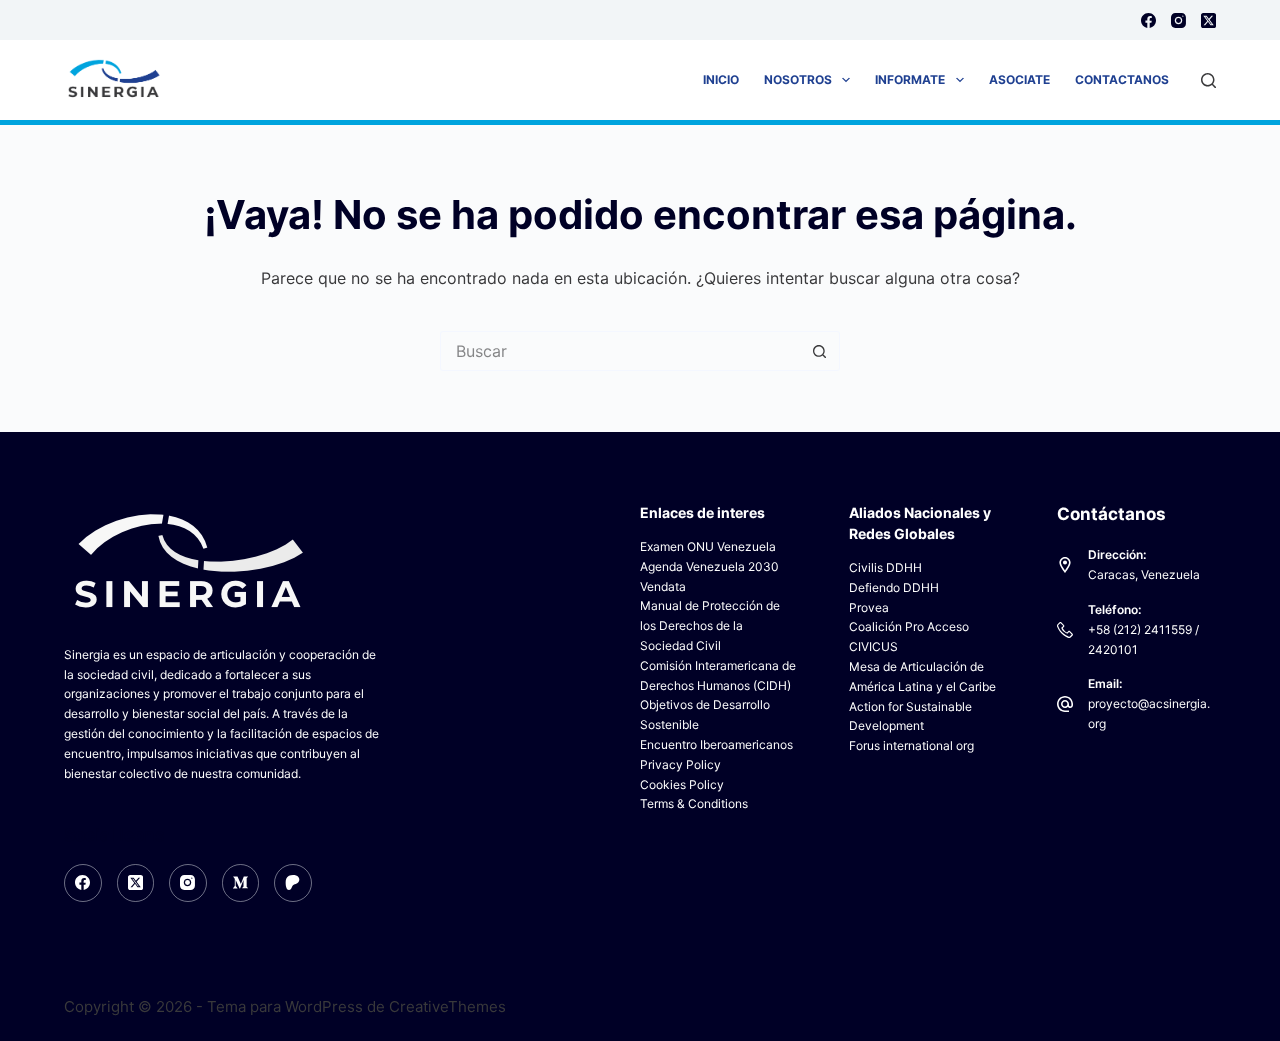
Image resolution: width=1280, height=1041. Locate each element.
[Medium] (241, 883)
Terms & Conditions (694, 803)
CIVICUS (873, 646)
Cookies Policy (682, 784)
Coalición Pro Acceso (909, 626)
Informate (910, 79)
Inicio (721, 79)
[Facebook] (1148, 20)
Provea (869, 607)
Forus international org (911, 745)
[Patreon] (293, 883)
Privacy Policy (680, 764)
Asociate (1019, 79)
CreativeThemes (447, 1006)
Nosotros (798, 79)
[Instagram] (1178, 20)
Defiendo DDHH (894, 587)
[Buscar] (1208, 80)
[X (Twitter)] (1208, 20)
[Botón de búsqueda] (820, 351)
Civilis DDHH (885, 567)
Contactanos (1122, 79)
